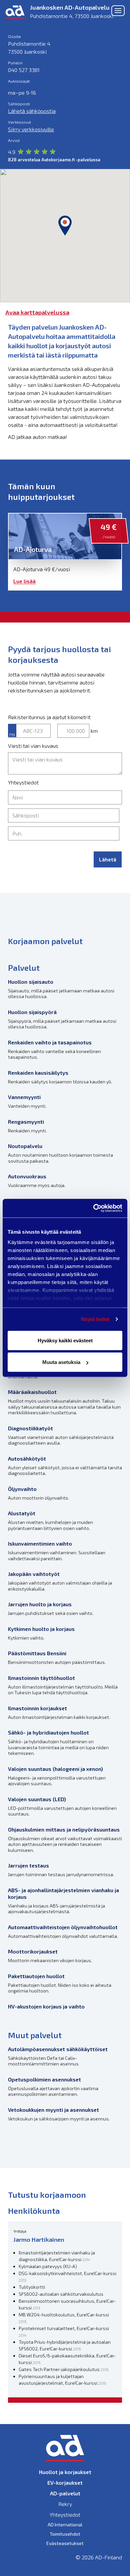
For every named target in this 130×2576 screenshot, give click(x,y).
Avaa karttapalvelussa (37, 312)
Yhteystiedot (23, 782)
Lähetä (108, 859)
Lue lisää (24, 581)
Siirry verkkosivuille (31, 129)
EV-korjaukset (65, 2483)
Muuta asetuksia (61, 1362)
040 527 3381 (24, 70)
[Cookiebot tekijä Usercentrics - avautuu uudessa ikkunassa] (93, 1208)
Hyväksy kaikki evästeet (65, 1340)
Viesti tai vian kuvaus (33, 746)
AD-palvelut (65, 2493)
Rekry (65, 2504)
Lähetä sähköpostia (32, 111)
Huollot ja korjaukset (65, 2472)
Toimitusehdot (65, 2534)
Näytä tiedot (95, 1319)
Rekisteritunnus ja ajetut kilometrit (49, 717)
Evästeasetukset (65, 2543)
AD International (65, 2525)
